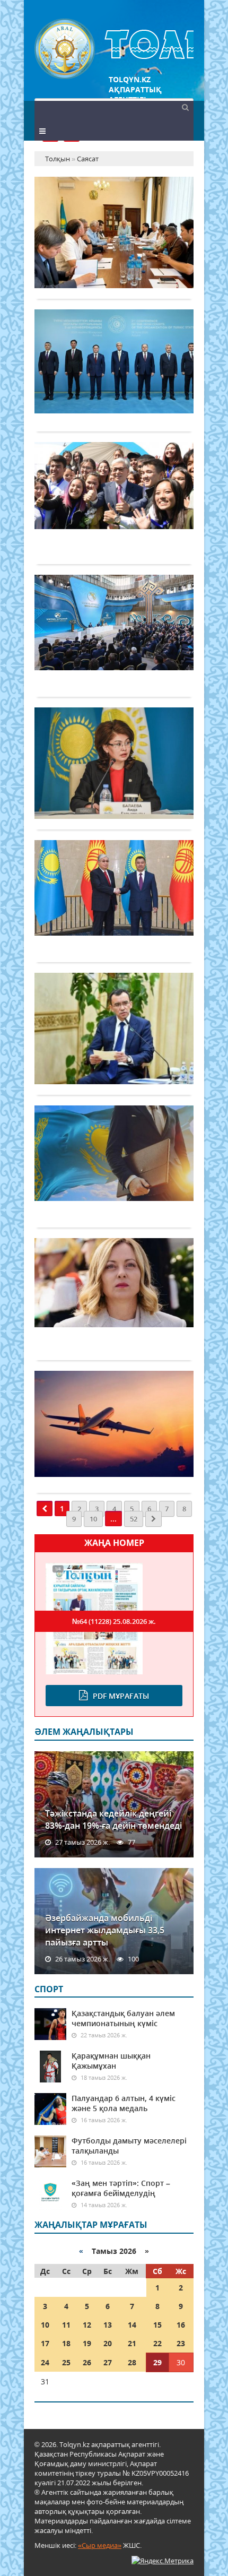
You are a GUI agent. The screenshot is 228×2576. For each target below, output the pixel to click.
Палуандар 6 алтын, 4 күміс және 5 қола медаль (124, 2103)
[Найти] (185, 107)
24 (45, 2362)
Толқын (114, 49)
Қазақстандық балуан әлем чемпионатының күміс (123, 2018)
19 (87, 2343)
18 (66, 2343)
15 (157, 2325)
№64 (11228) (114, 1621)
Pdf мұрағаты (121, 1696)
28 (132, 2362)
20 (108, 2343)
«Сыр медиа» (100, 2545)
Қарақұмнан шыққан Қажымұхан (111, 2061)
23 (181, 2343)
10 (93, 1519)
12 (87, 2325)
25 (66, 2362)
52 (134, 1519)
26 (87, 2362)
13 (108, 2325)
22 (157, 2343)
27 (108, 2362)
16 (181, 2325)
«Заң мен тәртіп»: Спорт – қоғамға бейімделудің (121, 2188)
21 (132, 2343)
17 (45, 2343)
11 (66, 2325)
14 (132, 2325)
